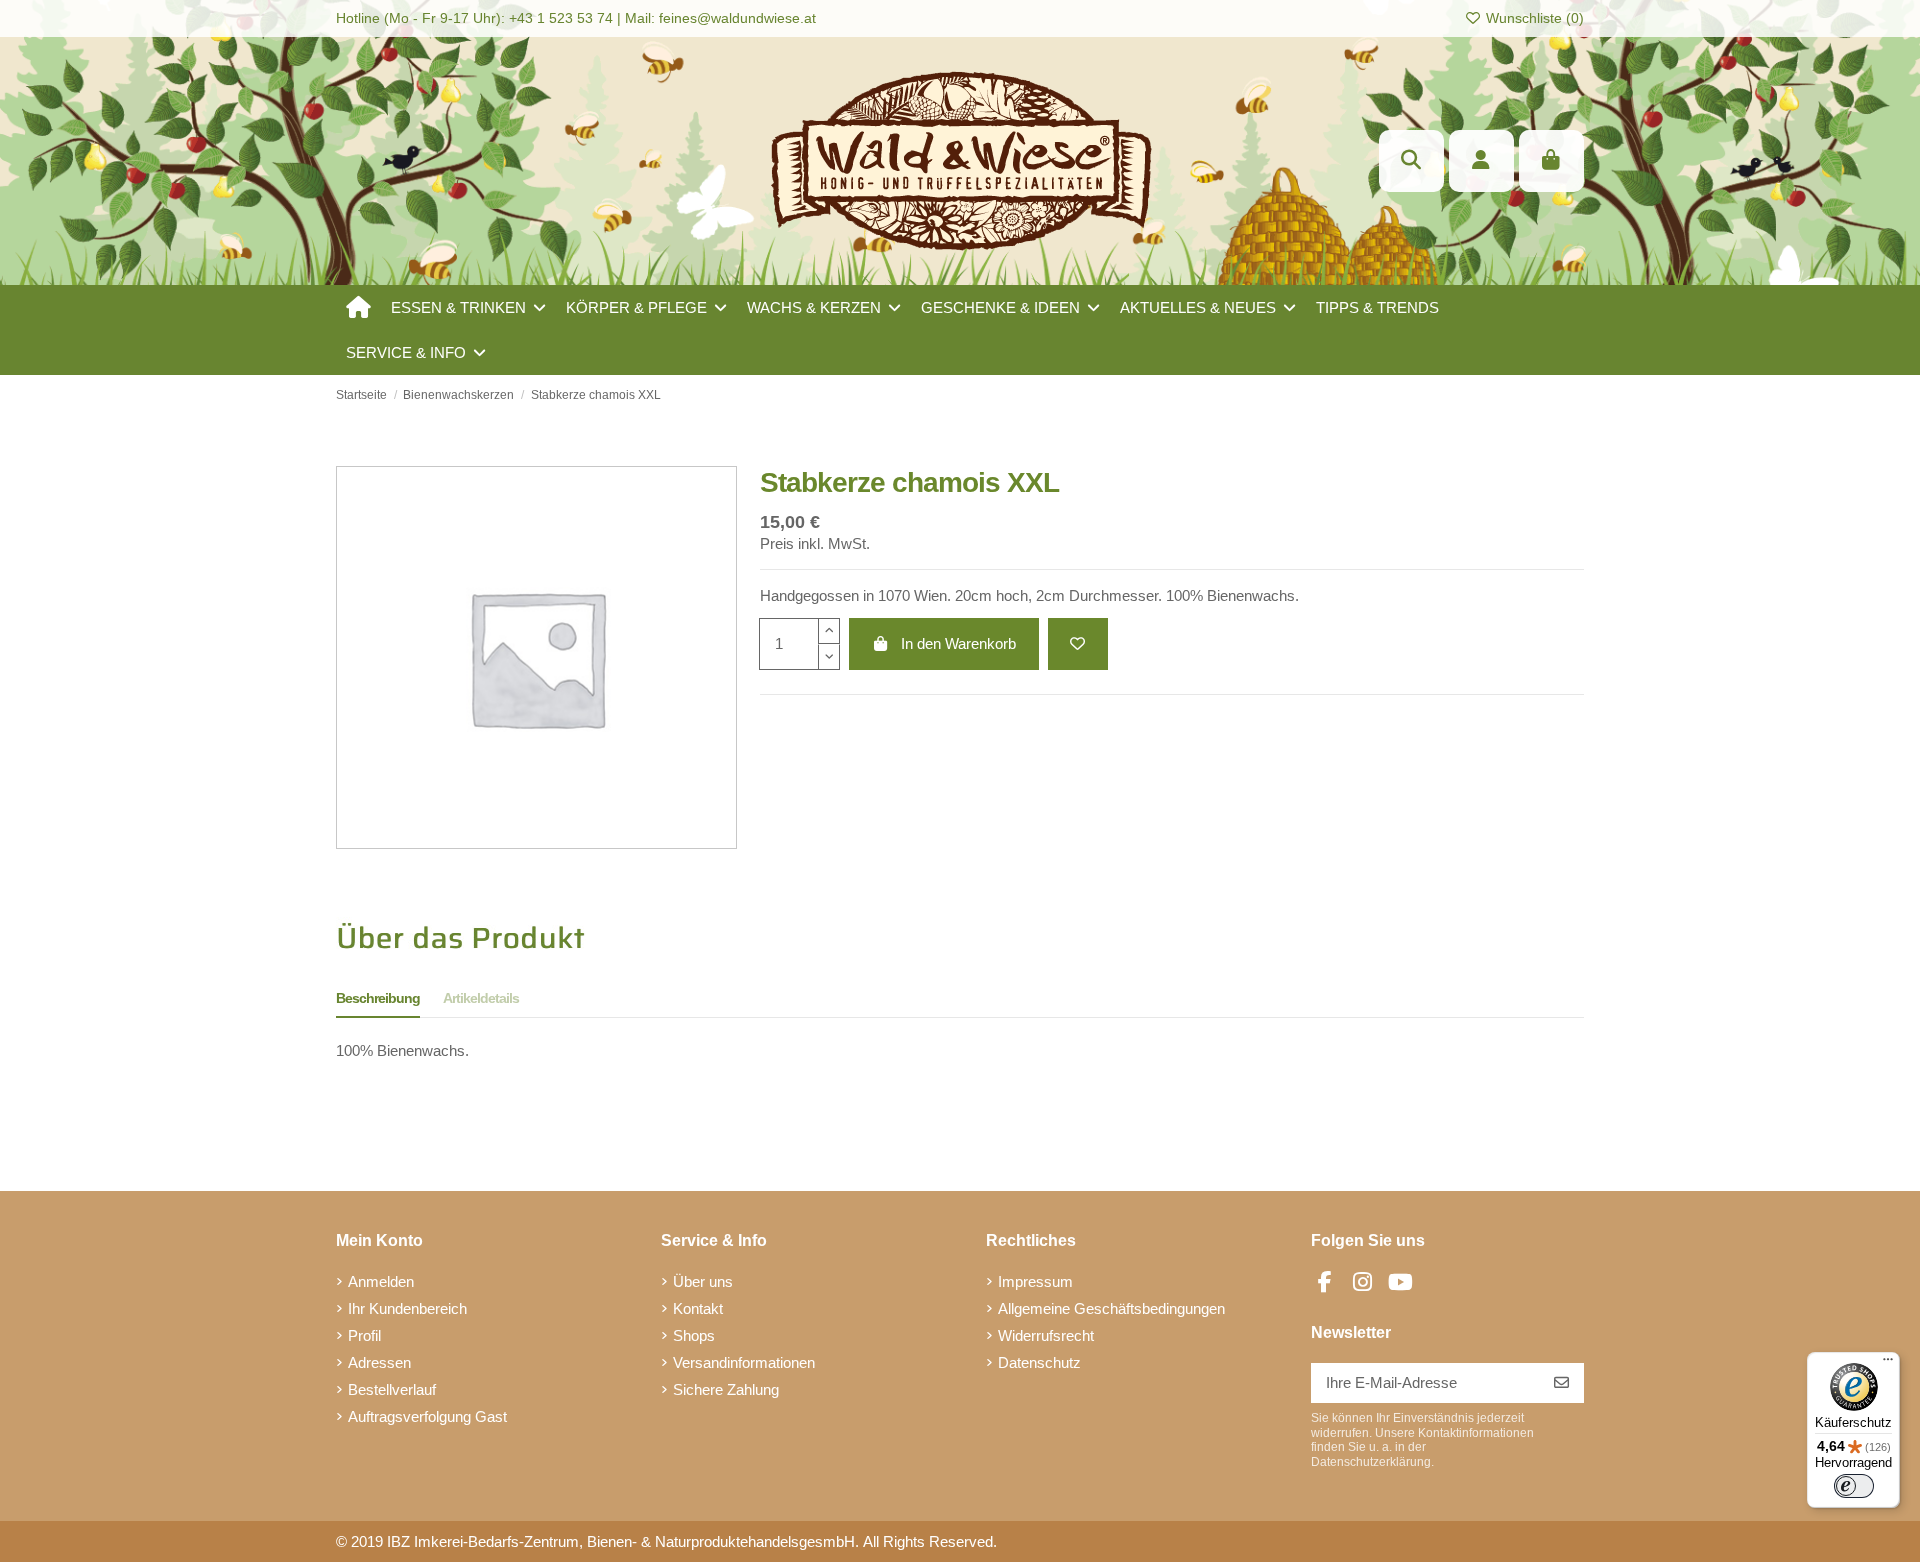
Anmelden (381, 1281)
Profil (364, 1335)
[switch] (1854, 1486)
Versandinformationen (744, 1362)
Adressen (379, 1362)
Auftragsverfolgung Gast (427, 1416)
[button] (468, 307)
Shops (694, 1335)
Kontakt (698, 1308)
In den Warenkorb (958, 643)
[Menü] (1888, 1364)
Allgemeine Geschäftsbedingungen (1111, 1308)
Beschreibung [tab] (378, 998)
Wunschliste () (1533, 18)
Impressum (1035, 1281)
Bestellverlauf (392, 1389)
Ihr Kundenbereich (407, 1308)
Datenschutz (1039, 1362)
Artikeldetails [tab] (481, 998)
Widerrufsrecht (1046, 1335)
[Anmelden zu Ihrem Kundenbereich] (1481, 161)
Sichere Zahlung (726, 1389)
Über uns (703, 1281)
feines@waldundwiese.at (737, 18)
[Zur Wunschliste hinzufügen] (1078, 644)
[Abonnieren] (1561, 1383)
